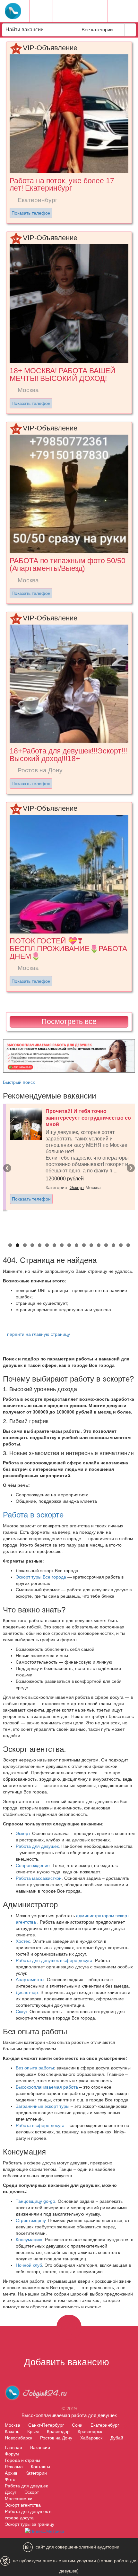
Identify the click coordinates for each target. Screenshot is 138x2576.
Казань (12, 2431)
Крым (33, 2431)
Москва (13, 2425)
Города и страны (22, 2460)
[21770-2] (69, 1055)
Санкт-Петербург (46, 2425)
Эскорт (77, 1187)
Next (130, 1169)
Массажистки (19, 2499)
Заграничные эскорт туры (43, 2106)
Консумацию (29, 2240)
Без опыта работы (35, 2068)
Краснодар (58, 2431)
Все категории (98, 30)
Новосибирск (18, 2438)
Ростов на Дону (56, 2438)
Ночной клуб (29, 2265)
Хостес (23, 1941)
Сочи (77, 2425)
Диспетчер (27, 1992)
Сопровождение (33, 1865)
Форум (12, 2454)
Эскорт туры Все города (41, 1577)
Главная (13, 2447)
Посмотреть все (69, 1021)
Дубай (117, 2438)
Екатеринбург (105, 2425)
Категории (36, 2473)
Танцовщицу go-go (35, 2201)
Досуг (11, 2492)
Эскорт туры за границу (30, 2524)
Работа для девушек (37, 1846)
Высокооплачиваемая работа (47, 2087)
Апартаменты (30, 1980)
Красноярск (90, 2431)
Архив (11, 2473)
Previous (8, 1169)
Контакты (40, 2467)
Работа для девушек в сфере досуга (54, 1960)
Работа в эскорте (33, 1515)
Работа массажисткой (39, 1878)
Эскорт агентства (23, 2505)
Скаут (21, 2012)
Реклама (14, 2467)
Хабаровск (91, 2438)
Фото (10, 2479)
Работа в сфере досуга (40, 2125)
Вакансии (40, 2447)
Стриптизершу (31, 2220)
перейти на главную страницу (39, 1334)
